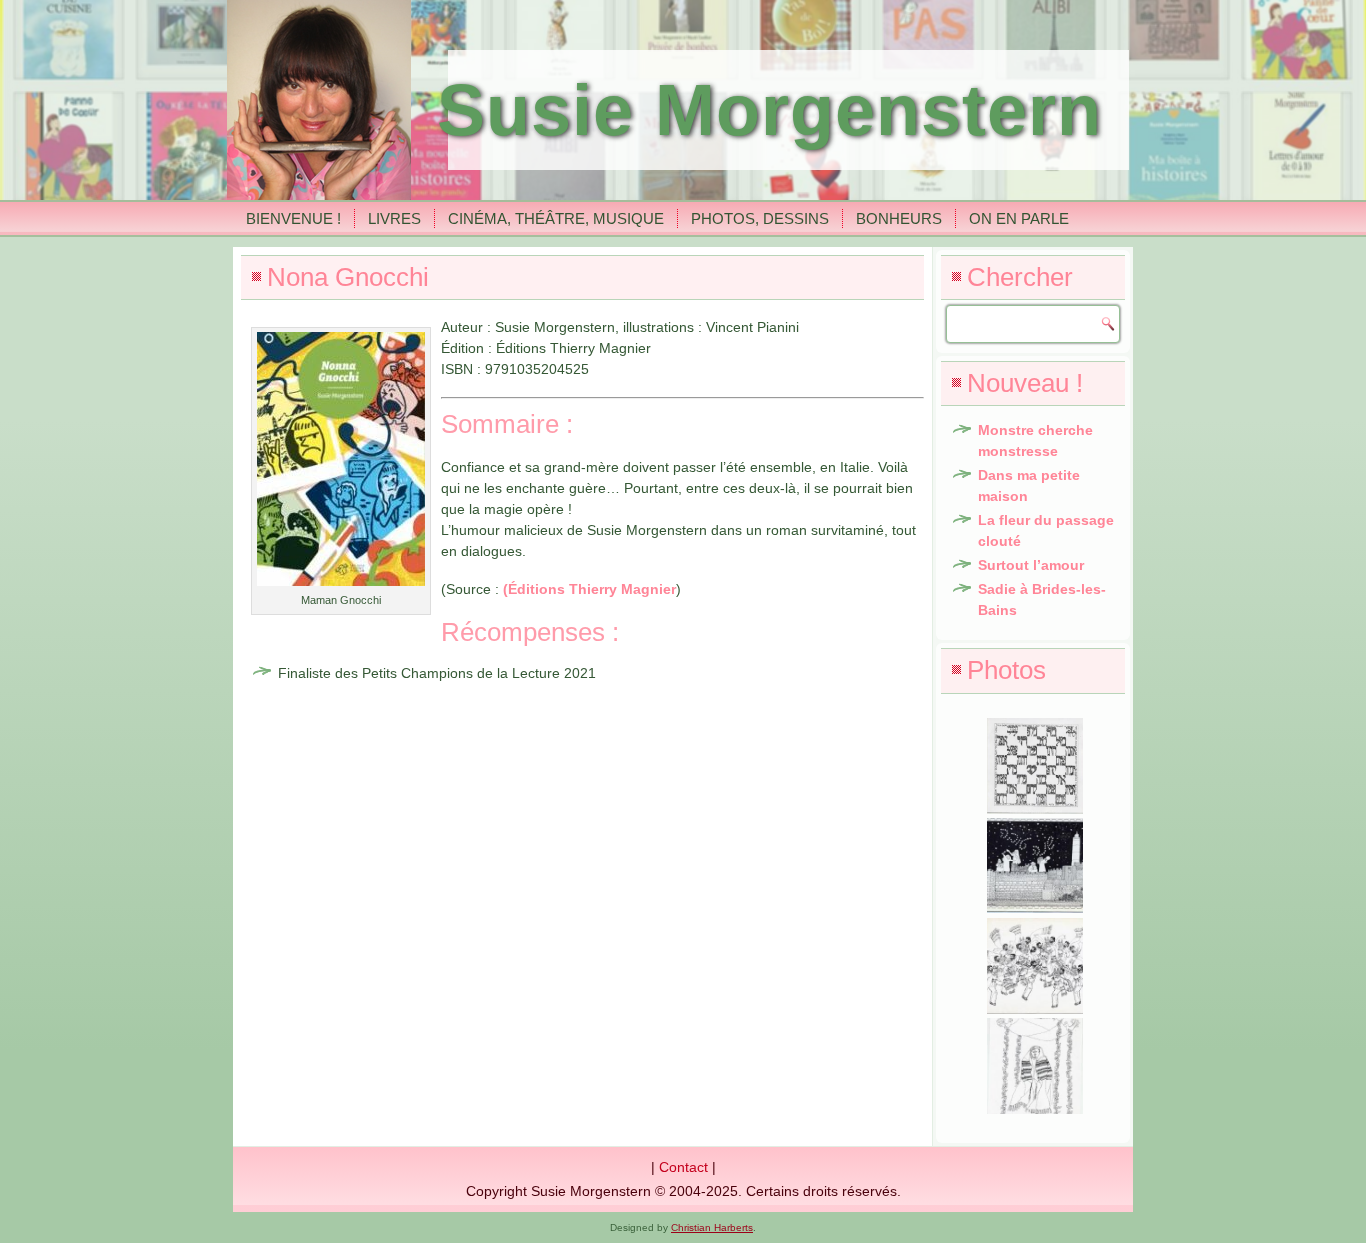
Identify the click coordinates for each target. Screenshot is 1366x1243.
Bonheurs (899, 218)
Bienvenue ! (293, 218)
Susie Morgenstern (769, 110)
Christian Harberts (712, 1227)
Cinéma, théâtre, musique (556, 218)
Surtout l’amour (1031, 565)
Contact (683, 1167)
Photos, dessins (760, 218)
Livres (394, 218)
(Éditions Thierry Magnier (589, 589)
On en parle (1019, 218)
